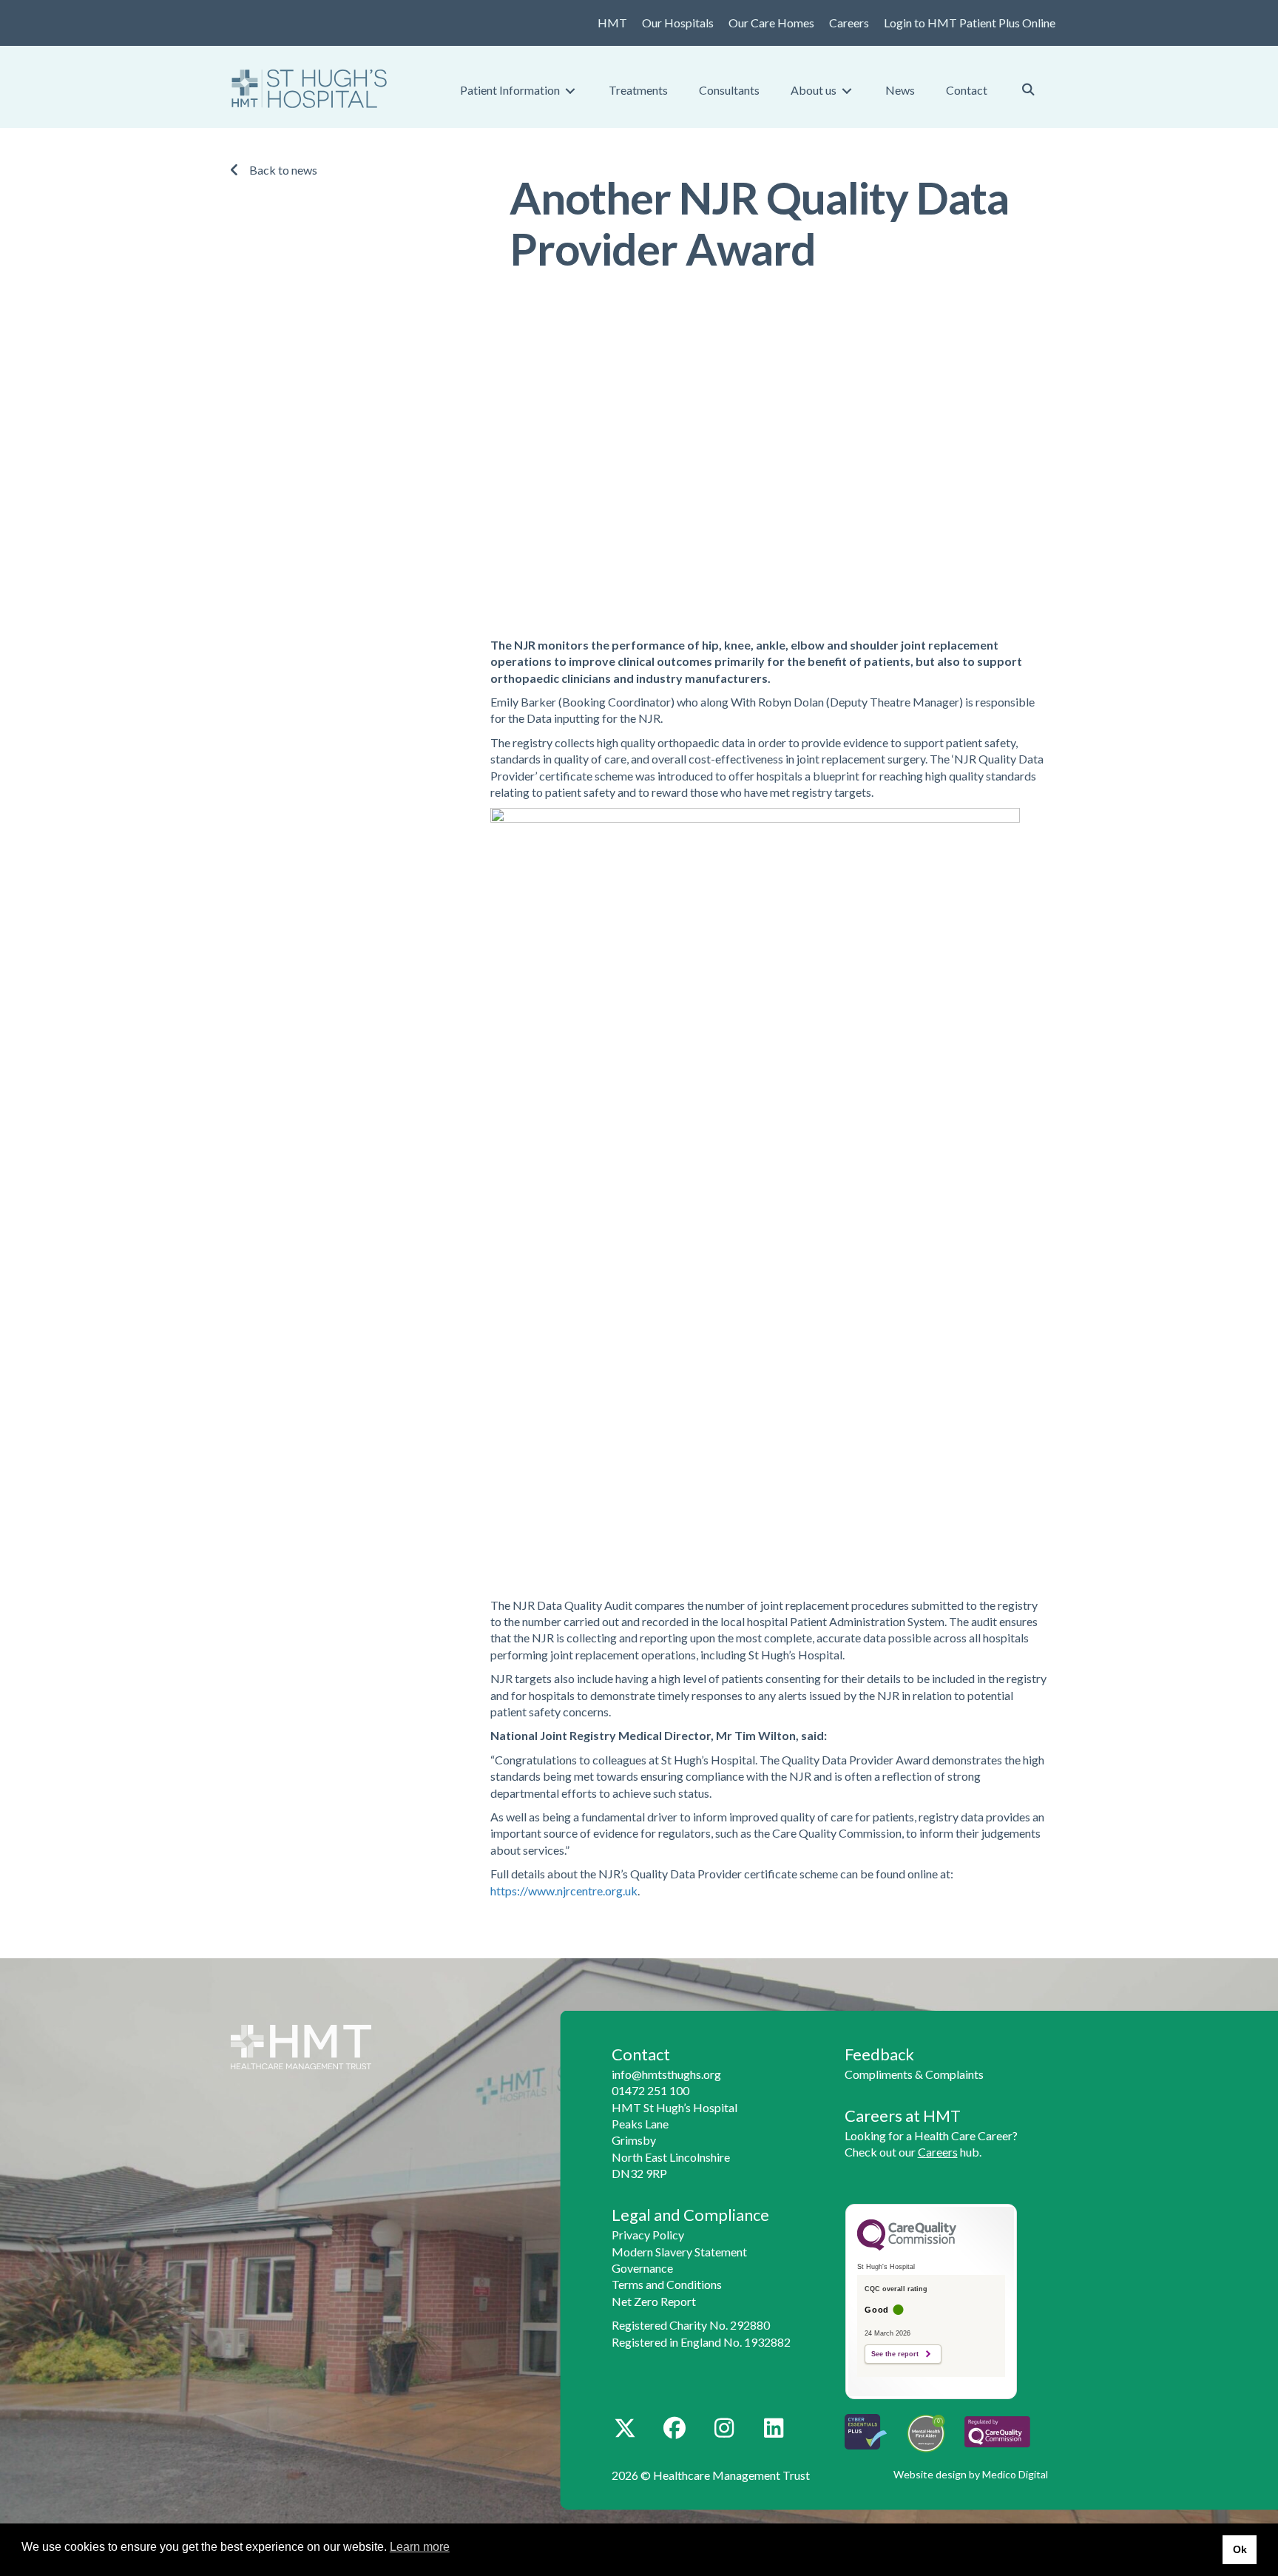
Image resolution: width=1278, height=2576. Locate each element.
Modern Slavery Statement (679, 2252)
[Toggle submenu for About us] (847, 91)
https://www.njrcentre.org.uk (564, 1891)
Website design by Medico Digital (971, 2474)
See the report (895, 2354)
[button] (625, 2428)
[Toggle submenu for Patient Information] (570, 91)
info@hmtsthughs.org (666, 2074)
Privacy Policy (648, 2235)
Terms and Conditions (667, 2284)
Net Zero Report (654, 2301)
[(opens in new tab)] (997, 2430)
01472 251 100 (650, 2090)
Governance (642, 2268)
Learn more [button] (420, 2547)
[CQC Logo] (907, 2247)
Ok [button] (1240, 2549)
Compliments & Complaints (914, 2074)
